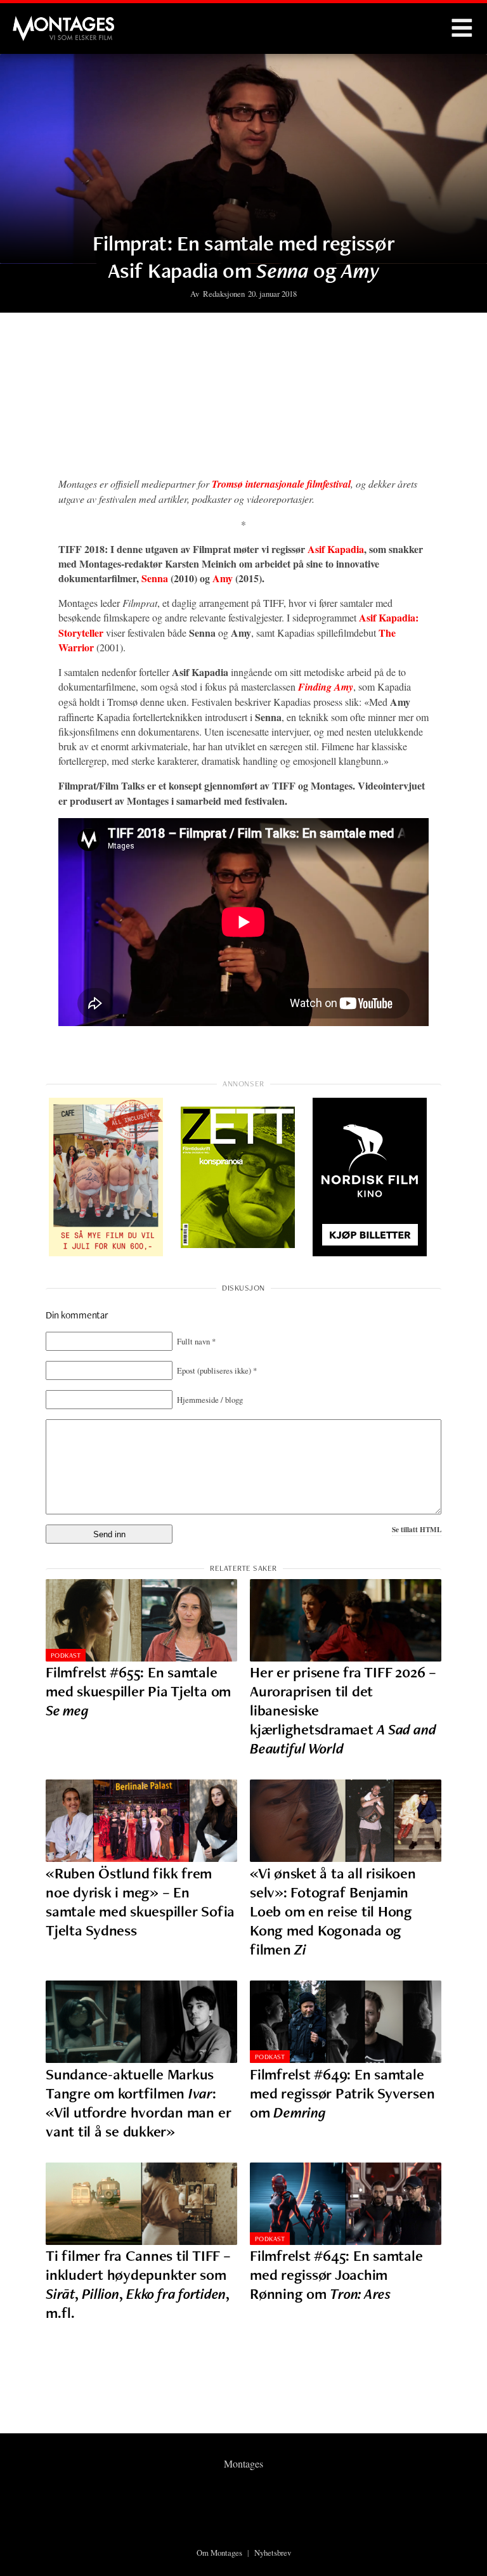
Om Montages (219, 2553)
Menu (462, 29)
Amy (223, 578)
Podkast (66, 1655)
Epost (217, 1370)
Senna (155, 578)
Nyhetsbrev (273, 2553)
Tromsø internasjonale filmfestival (281, 484)
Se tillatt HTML (417, 1529)
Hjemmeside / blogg (210, 1400)
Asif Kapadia (336, 549)
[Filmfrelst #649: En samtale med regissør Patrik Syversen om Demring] (346, 2022)
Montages (34, 22)
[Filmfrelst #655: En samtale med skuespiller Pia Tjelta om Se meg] (141, 1620)
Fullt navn (196, 1341)
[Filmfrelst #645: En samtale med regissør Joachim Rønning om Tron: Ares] (346, 2204)
